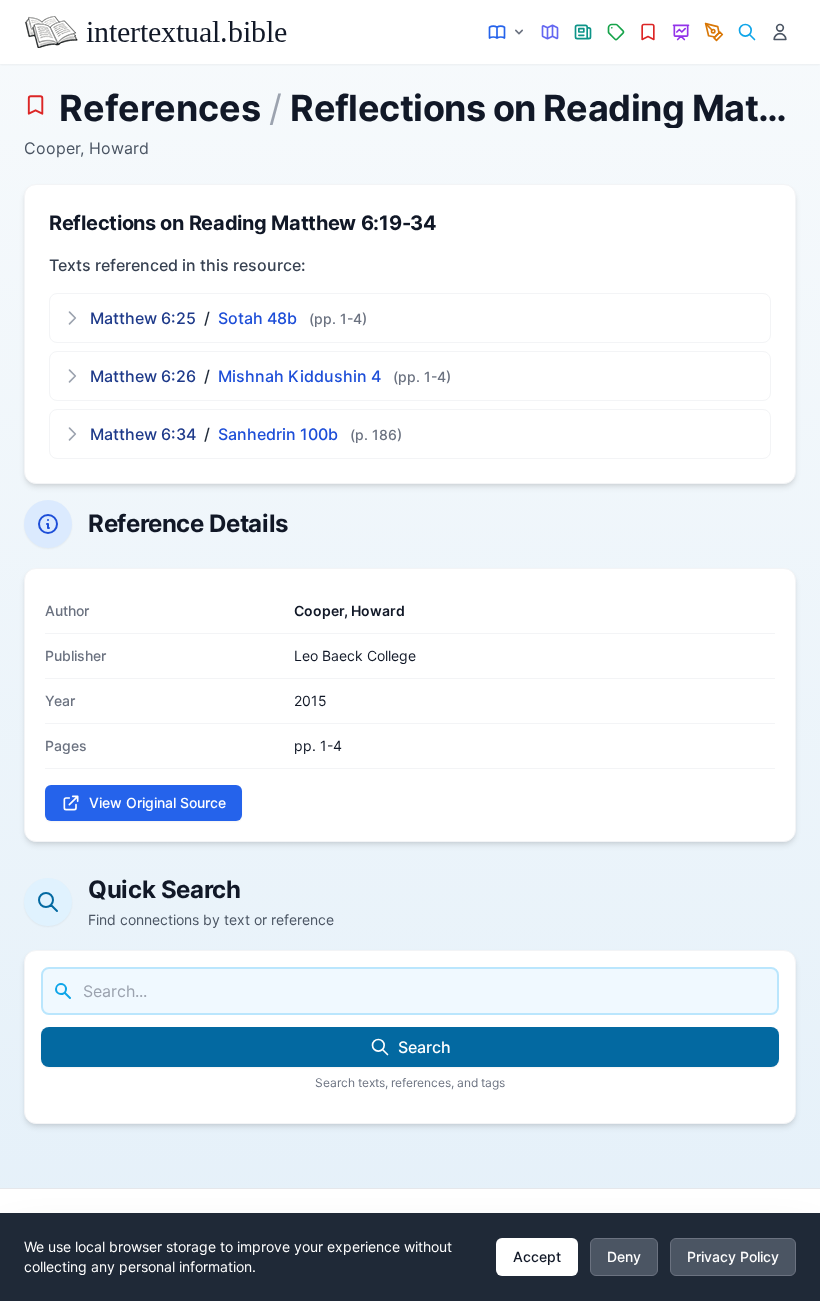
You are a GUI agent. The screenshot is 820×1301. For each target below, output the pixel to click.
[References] (648, 32)
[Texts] (507, 32)
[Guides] (550, 32)
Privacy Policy (733, 1256)
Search (424, 1047)
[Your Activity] (779, 32)
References (160, 108)
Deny (624, 1256)
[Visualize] (681, 32)
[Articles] (583, 32)
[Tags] (615, 32)
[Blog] (714, 32)
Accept (537, 1256)
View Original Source (157, 802)
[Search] (746, 32)
